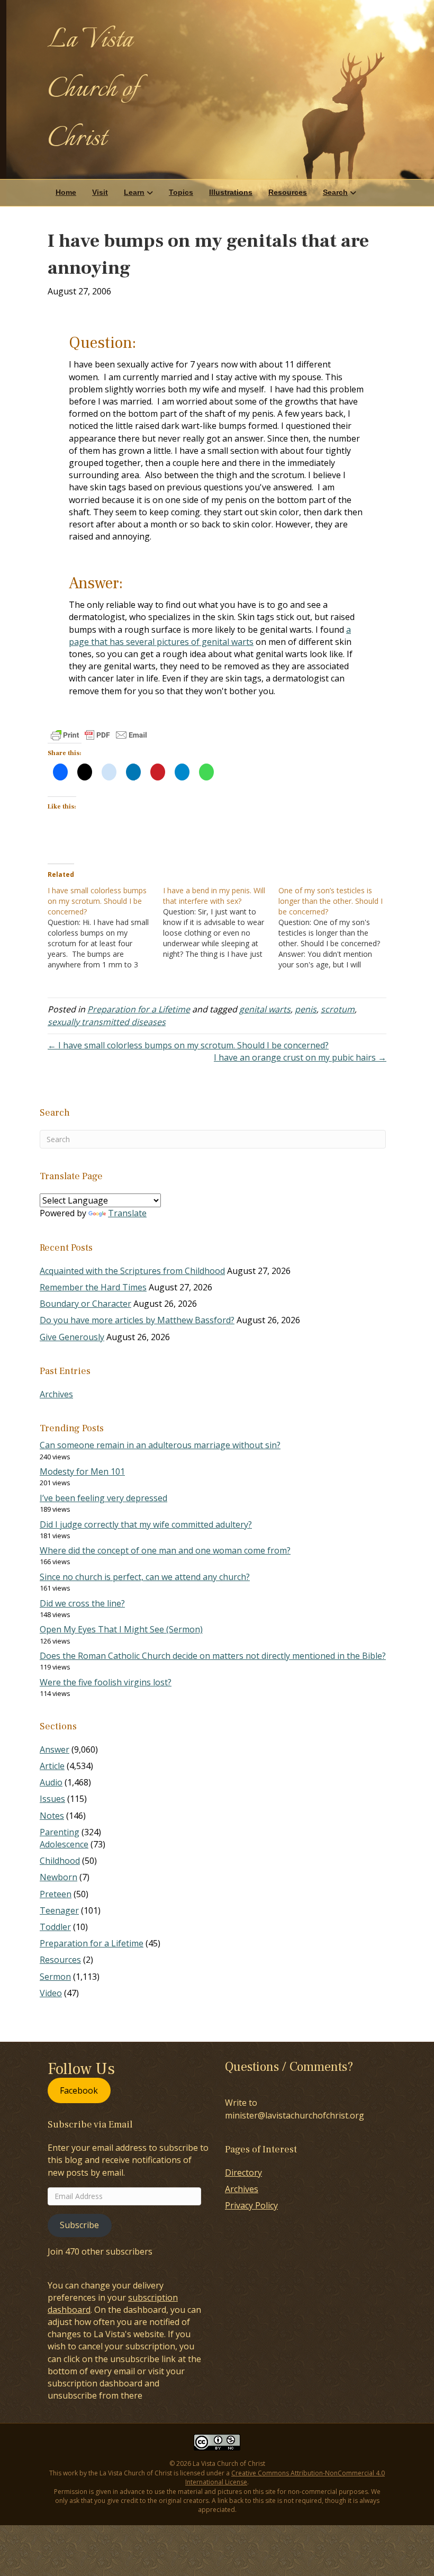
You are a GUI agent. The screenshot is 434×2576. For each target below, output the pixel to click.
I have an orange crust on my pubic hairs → (300, 1057)
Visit (100, 192)
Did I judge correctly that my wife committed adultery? (146, 1524)
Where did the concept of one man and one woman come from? (165, 1550)
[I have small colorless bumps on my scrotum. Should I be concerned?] (105, 928)
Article (52, 1766)
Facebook (79, 2090)
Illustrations (231, 192)
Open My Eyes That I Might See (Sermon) (121, 1629)
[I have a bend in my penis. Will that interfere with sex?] (221, 922)
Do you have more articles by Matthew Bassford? (137, 1320)
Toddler (55, 1927)
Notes (52, 1816)
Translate (127, 1213)
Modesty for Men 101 (82, 1471)
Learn (134, 192)
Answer (55, 1749)
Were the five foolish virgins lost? (106, 1682)
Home (66, 192)
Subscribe (79, 2225)
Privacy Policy (251, 2205)
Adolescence (64, 1844)
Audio (51, 1782)
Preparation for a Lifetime (139, 1009)
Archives (56, 1394)
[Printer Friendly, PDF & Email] (99, 735)
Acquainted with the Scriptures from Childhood (132, 1271)
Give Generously (72, 1337)
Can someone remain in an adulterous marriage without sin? (160, 1445)
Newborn (58, 1877)
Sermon (55, 1977)
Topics (181, 192)
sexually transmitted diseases (107, 1022)
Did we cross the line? (82, 1603)
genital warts (265, 1009)
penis (306, 1009)
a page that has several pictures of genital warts (210, 636)
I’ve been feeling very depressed (103, 1498)
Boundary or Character (85, 1304)
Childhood (60, 1861)
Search (335, 192)
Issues (52, 1799)
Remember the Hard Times (93, 1287)
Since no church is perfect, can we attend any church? (145, 1577)
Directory (243, 2173)
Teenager (59, 1910)
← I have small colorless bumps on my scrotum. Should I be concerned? (188, 1045)
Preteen (56, 1894)
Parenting (60, 1832)
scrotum (338, 1009)
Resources (288, 192)
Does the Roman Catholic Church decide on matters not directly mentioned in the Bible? (213, 1656)
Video (51, 1993)
